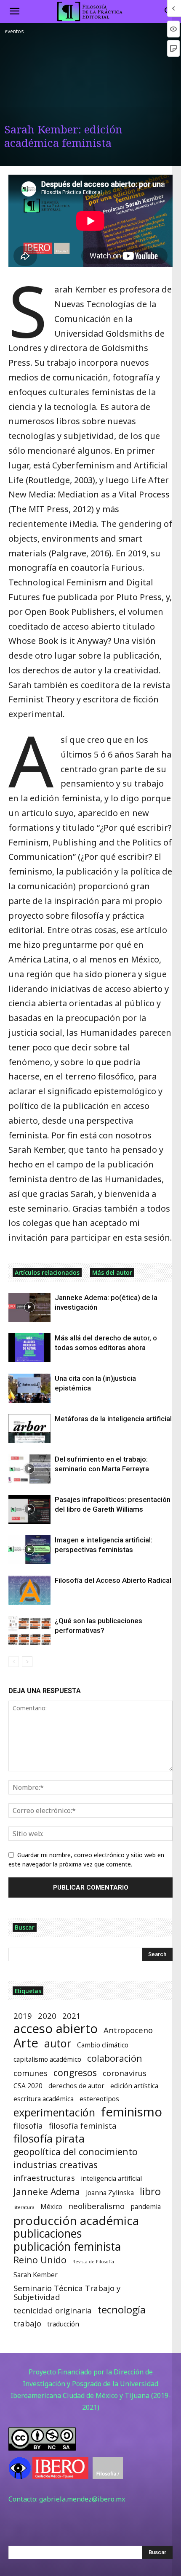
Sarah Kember (36, 2275)
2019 (23, 2016)
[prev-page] (14, 1662)
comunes (31, 2073)
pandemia (146, 2207)
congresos (75, 2072)
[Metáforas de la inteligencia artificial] (29, 1429)
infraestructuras (44, 2178)
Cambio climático (103, 2045)
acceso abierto (56, 2029)
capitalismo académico (47, 2059)
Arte (26, 2043)
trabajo (27, 2323)
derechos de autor (76, 2086)
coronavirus (125, 2073)
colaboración (115, 2058)
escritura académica (44, 2099)
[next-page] (27, 1662)
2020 (47, 2016)
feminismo (132, 2112)
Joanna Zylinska (110, 2193)
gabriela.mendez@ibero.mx (82, 2499)
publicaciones (48, 2234)
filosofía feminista (83, 2125)
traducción (63, 2324)
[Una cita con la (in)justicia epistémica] (29, 1388)
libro (150, 2192)
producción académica (76, 2221)
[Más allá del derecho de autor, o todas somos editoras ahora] (29, 1348)
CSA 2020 (28, 2086)
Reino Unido (40, 2260)
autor (58, 2043)
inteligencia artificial (111, 2179)
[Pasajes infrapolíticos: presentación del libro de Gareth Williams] (29, 1509)
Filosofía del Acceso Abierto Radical (113, 1580)
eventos (14, 31)
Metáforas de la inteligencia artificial (113, 1419)
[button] (14, 11)
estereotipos (99, 2099)
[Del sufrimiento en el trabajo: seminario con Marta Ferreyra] (29, 1469)
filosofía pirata (49, 2139)
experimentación (54, 2112)
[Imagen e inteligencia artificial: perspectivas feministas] (29, 1550)
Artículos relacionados (47, 1272)
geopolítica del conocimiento (76, 2152)
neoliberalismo (96, 2206)
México (51, 2207)
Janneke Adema (47, 2192)
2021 (72, 2016)
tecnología (122, 2310)
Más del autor (112, 1272)
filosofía (28, 2125)
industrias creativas (56, 2165)
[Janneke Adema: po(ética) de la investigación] (29, 1307)
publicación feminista (67, 2247)
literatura (24, 2207)
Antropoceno (128, 2030)
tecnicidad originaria (53, 2310)
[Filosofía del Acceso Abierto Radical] (29, 1590)
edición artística (134, 2086)
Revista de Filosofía (93, 2262)
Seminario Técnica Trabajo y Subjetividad (67, 2292)
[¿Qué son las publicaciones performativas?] (29, 1631)
